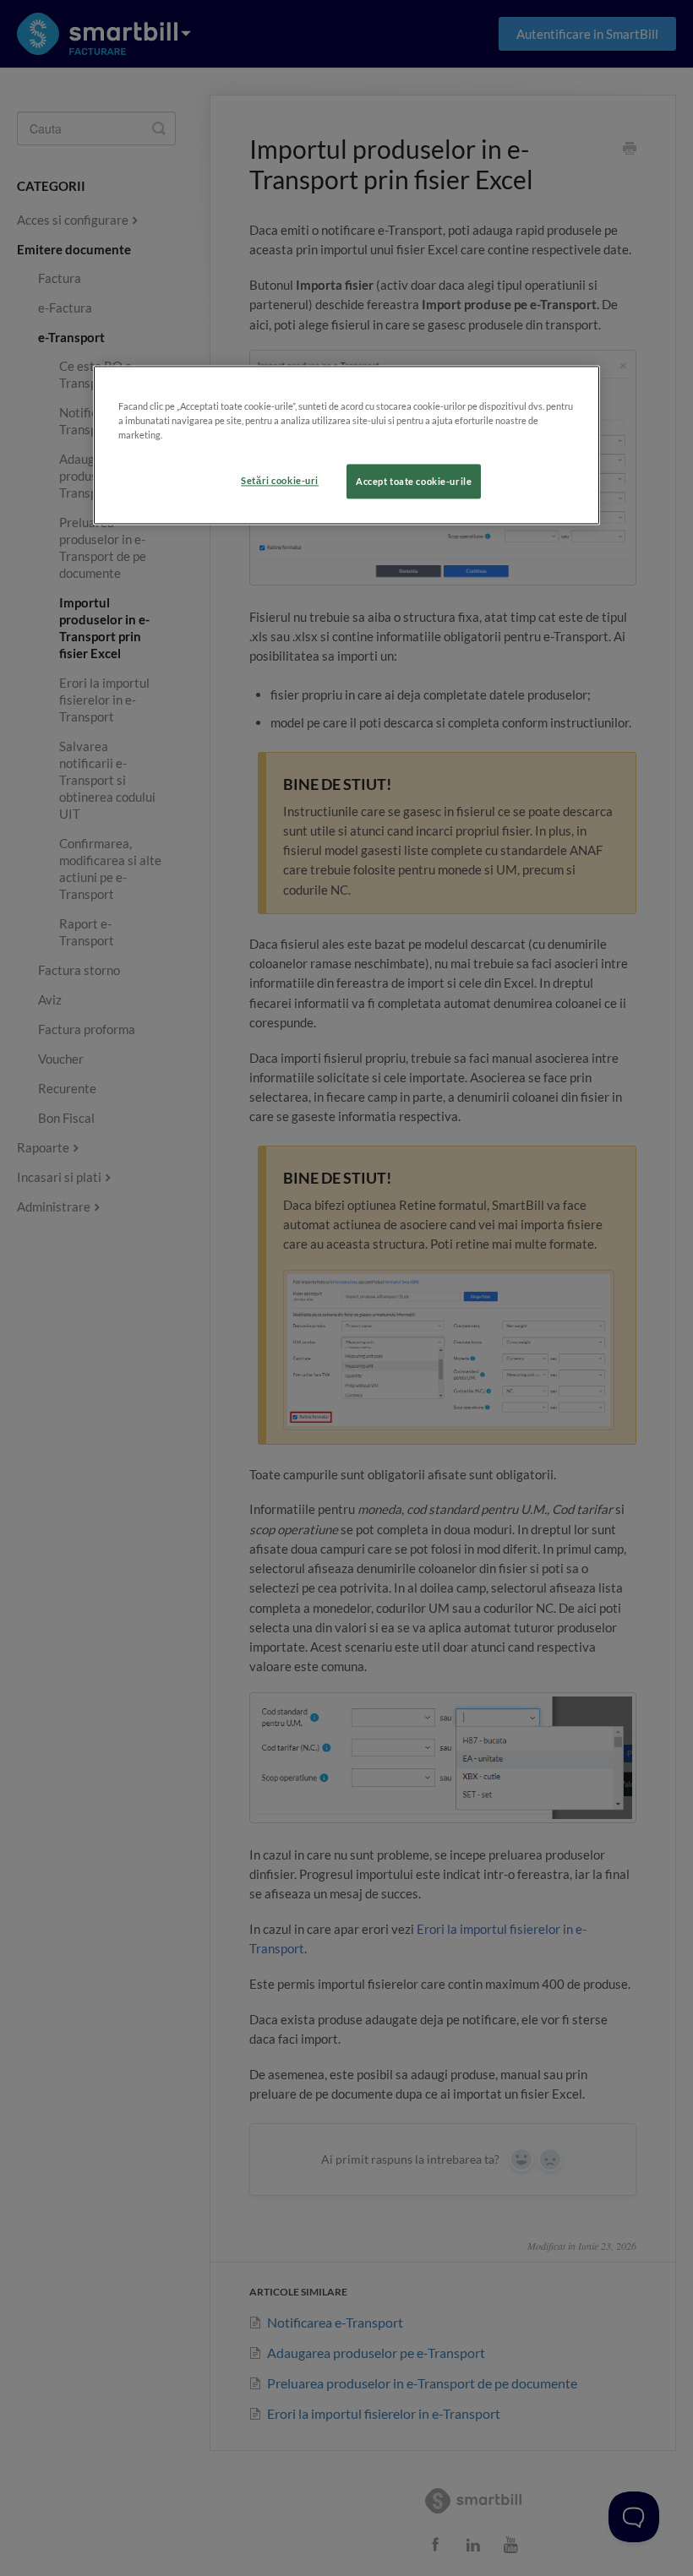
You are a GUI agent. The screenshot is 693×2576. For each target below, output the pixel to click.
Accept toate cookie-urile (414, 481)
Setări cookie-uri (280, 480)
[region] (346, 446)
